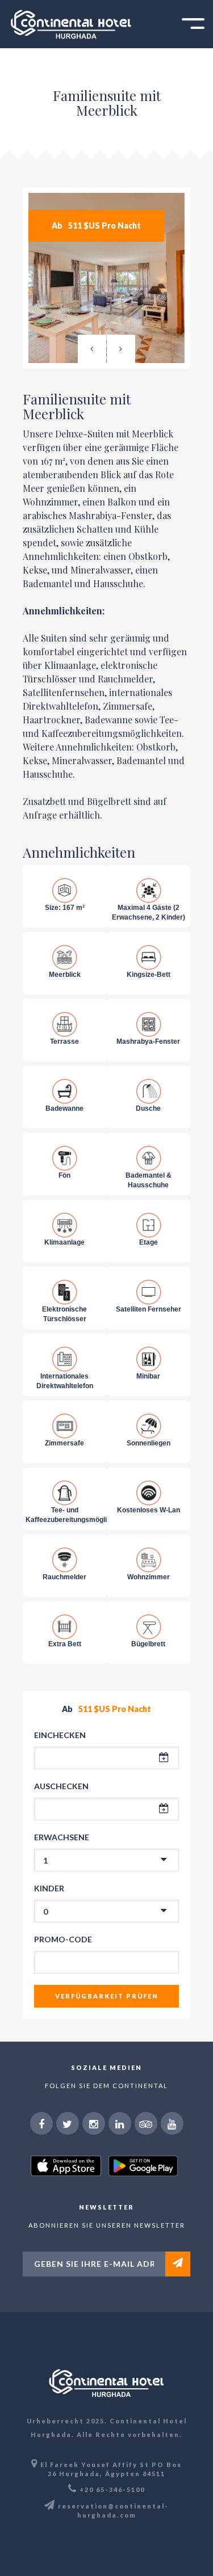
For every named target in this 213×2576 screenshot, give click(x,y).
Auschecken (61, 1786)
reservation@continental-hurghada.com (113, 2510)
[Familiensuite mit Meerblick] (106, 278)
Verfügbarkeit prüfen (107, 1996)
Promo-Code (63, 1939)
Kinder (49, 1888)
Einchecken (60, 1735)
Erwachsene (62, 1837)
